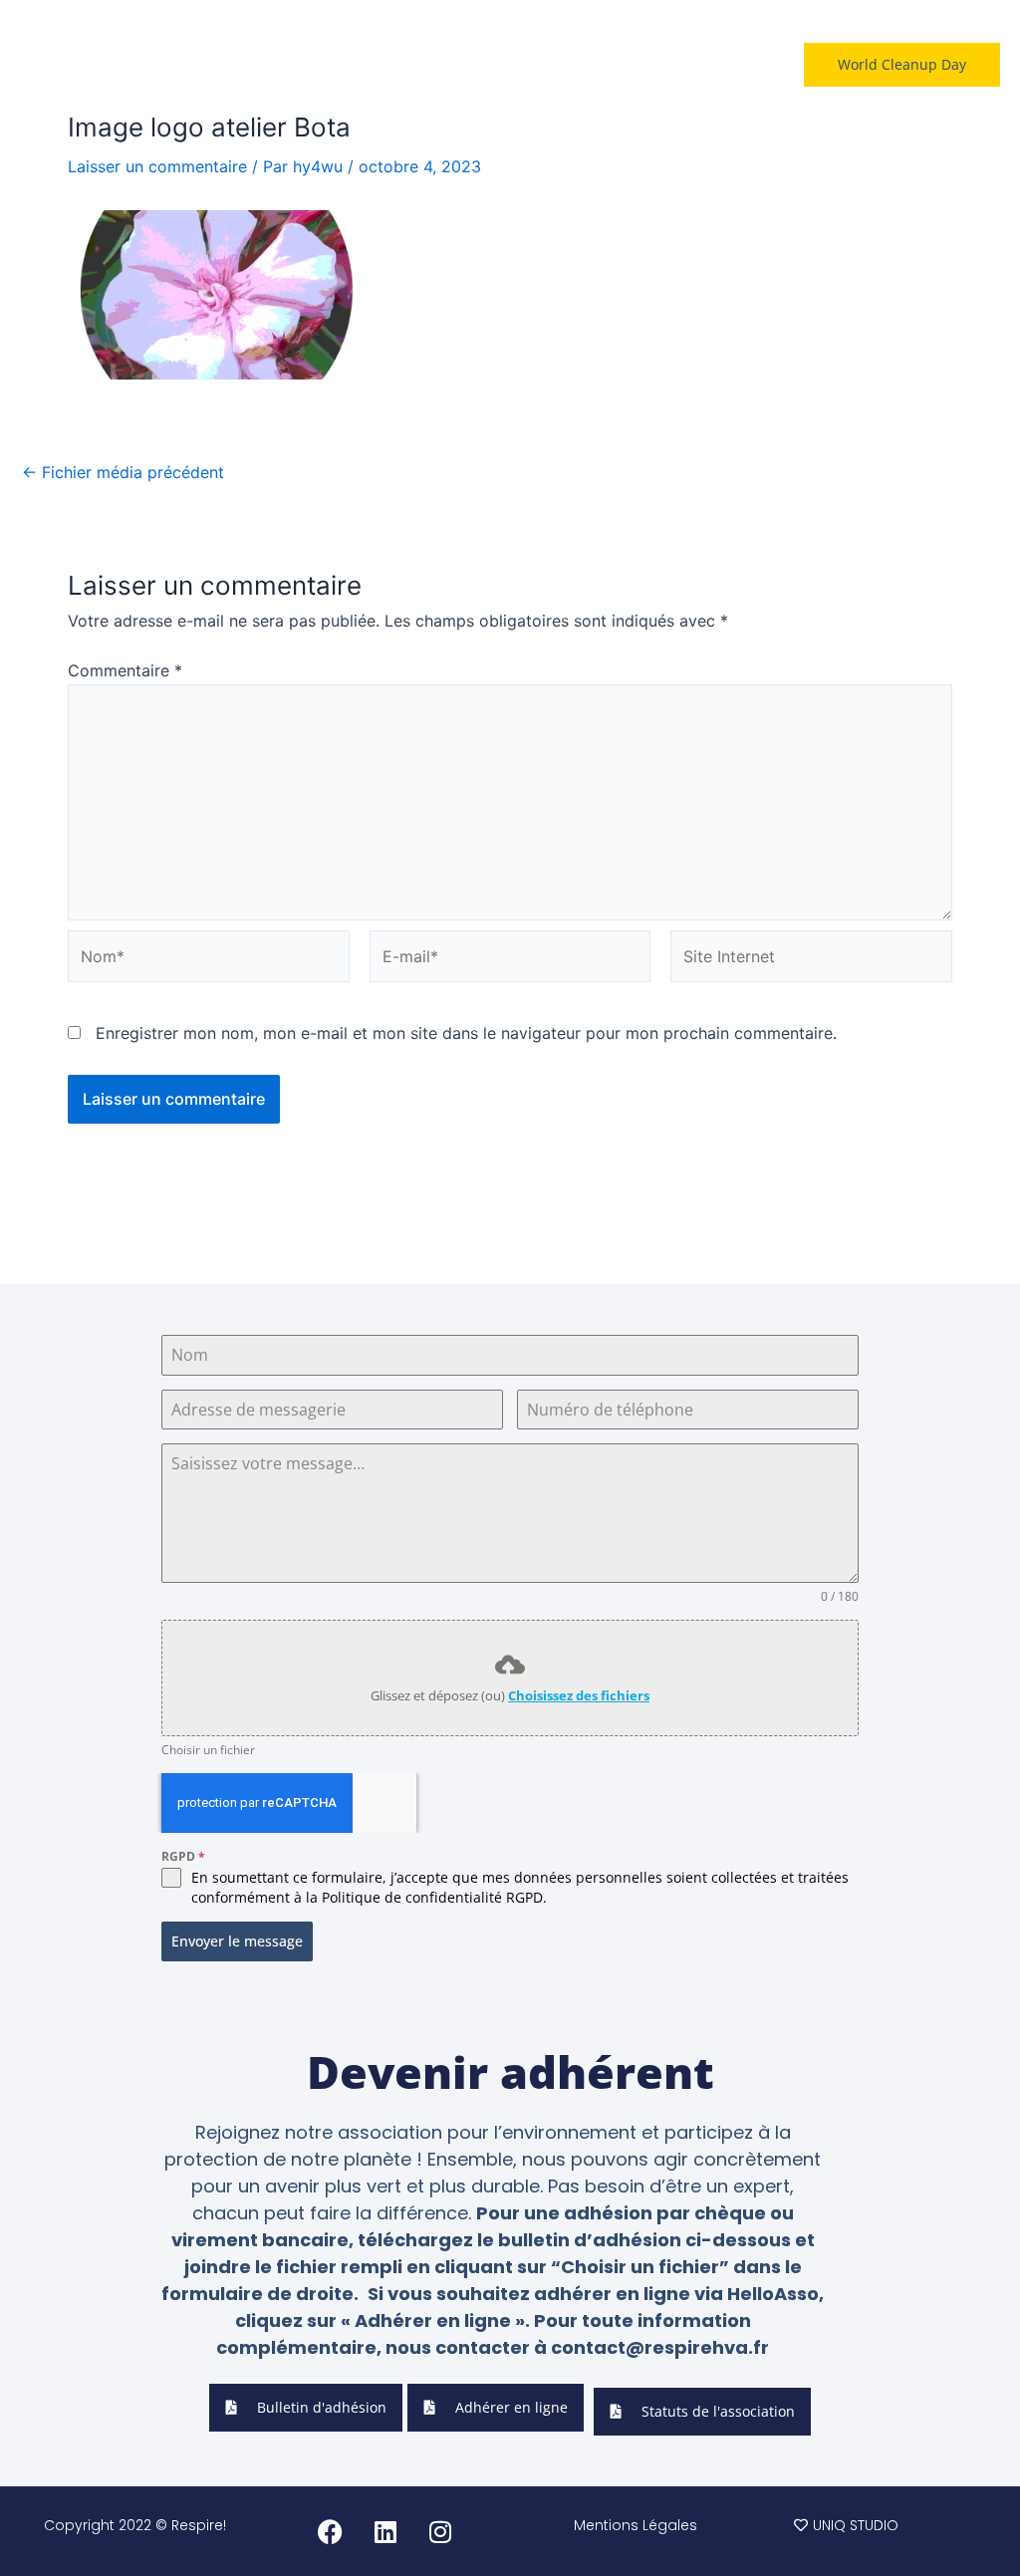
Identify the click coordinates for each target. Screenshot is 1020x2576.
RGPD (183, 1856)
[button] (714, 64)
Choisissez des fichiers (579, 1695)
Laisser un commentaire (157, 166)
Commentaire (125, 670)
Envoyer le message (237, 1941)
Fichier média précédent (123, 472)
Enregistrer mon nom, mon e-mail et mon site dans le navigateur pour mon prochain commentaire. (466, 1033)
